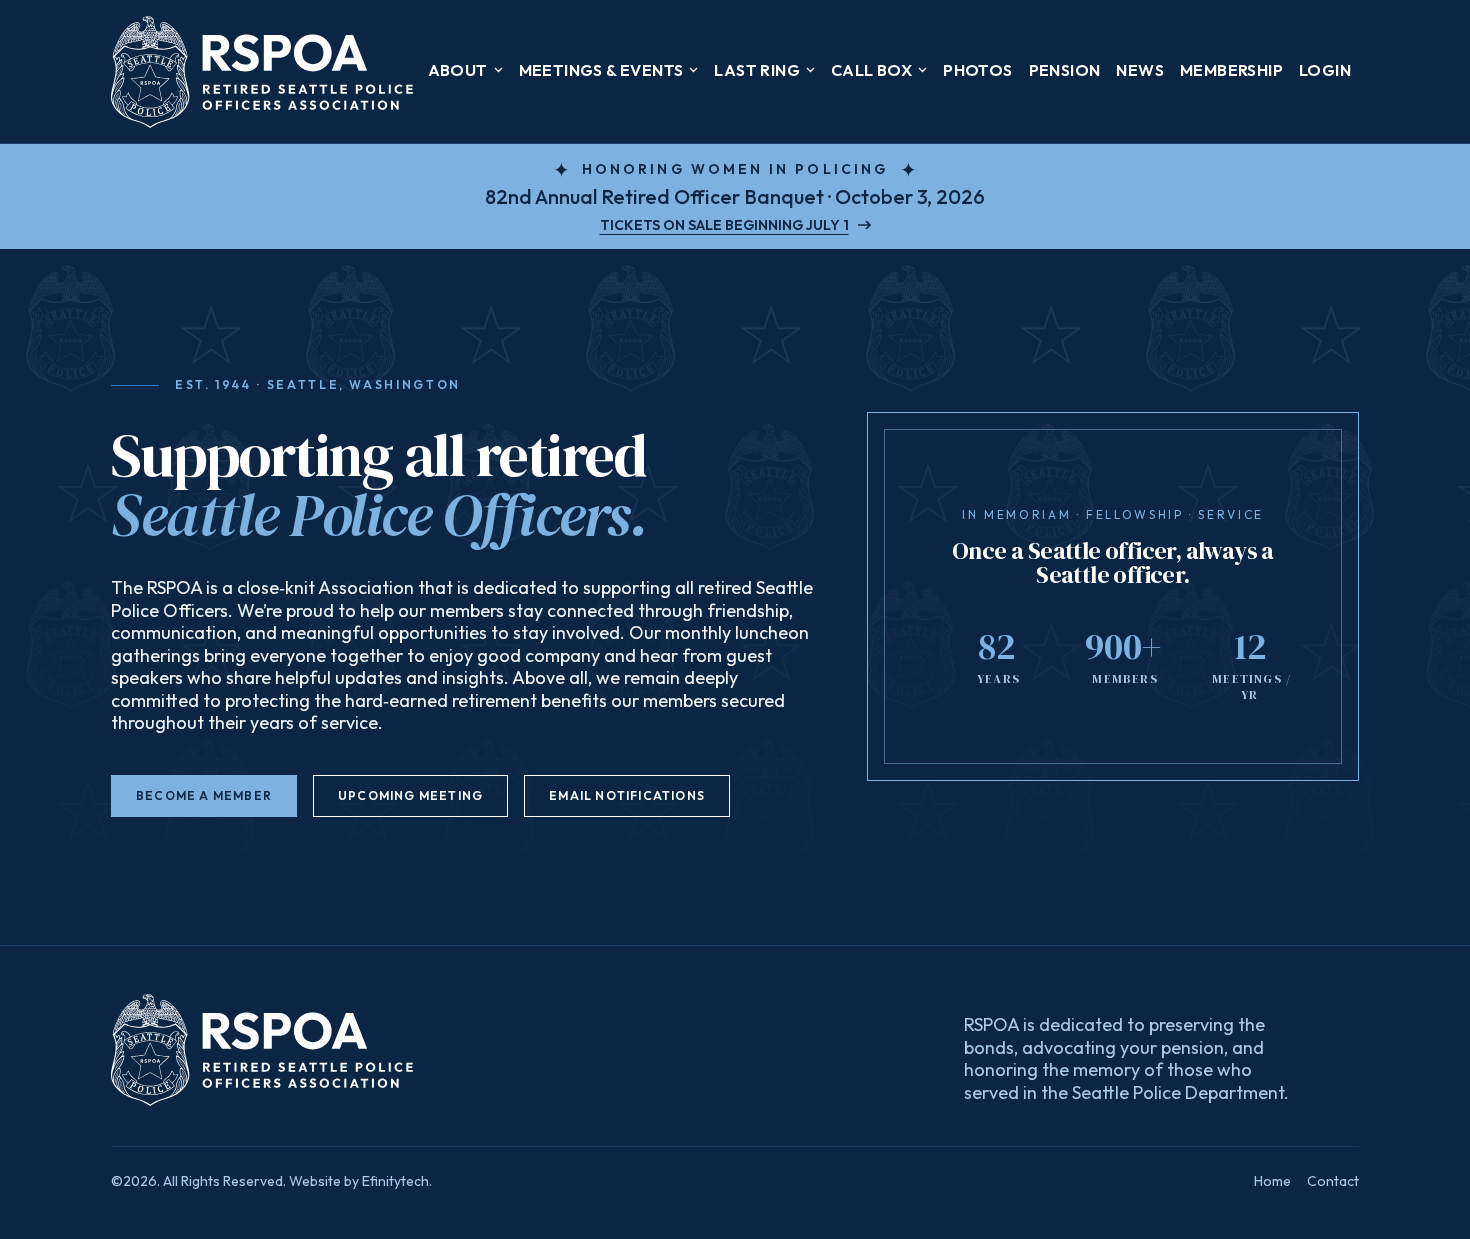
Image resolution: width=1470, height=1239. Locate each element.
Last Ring (757, 70)
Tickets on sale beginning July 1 (724, 225)
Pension (1065, 70)
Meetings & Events (601, 70)
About (458, 70)
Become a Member (204, 795)
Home (1272, 1181)
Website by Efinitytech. (360, 1181)
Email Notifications (627, 795)
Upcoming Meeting (410, 795)
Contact (1333, 1181)
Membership (1231, 70)
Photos (977, 70)
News (1140, 70)
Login (1325, 70)
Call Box (871, 70)
